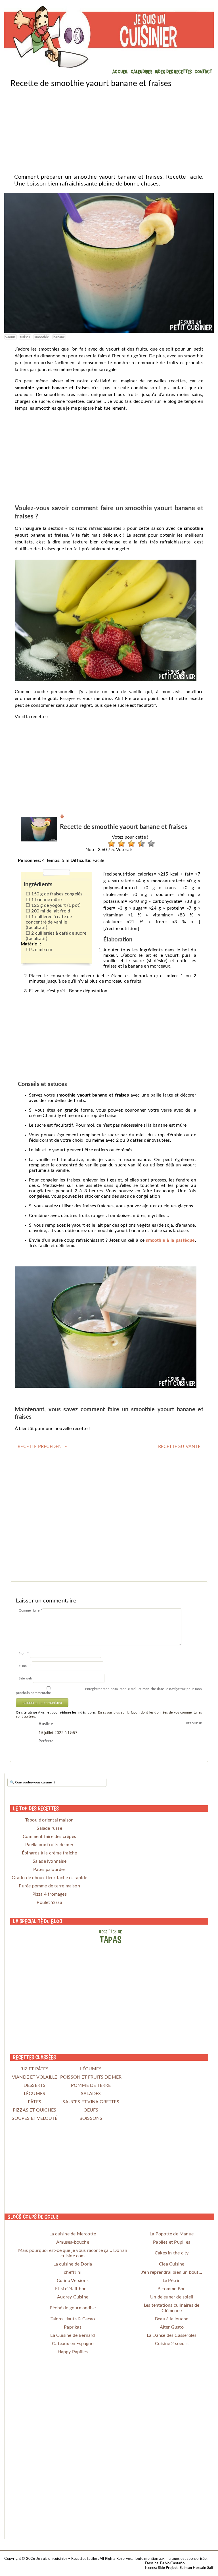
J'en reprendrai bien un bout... (172, 2272)
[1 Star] (110, 844)
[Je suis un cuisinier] (109, 37)
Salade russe (49, 1828)
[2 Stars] (120, 844)
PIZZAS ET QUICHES (34, 2110)
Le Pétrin (172, 2281)
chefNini (73, 2272)
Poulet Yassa (49, 1902)
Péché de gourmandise (73, 2308)
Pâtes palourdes (50, 1870)
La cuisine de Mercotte (73, 2234)
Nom (24, 1653)
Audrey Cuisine (73, 2297)
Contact (203, 71)
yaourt (10, 337)
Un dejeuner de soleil (172, 2297)
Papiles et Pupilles (172, 2242)
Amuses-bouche (73, 2242)
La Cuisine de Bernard (73, 2335)
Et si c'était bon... (73, 2289)
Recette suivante (179, 1447)
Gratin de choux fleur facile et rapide (49, 1878)
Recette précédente (42, 1447)
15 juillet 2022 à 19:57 (58, 1733)
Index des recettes (174, 71)
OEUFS (91, 2110)
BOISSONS (91, 2118)
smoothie (42, 337)
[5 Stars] (150, 844)
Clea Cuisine (172, 2264)
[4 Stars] (140, 844)
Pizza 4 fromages (50, 1894)
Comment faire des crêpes (49, 1837)
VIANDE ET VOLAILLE (35, 2077)
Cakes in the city (172, 2253)
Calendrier (142, 71)
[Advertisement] (109, 128)
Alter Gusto (172, 2327)
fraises (25, 337)
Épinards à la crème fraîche (49, 1853)
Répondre (194, 1723)
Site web (25, 1678)
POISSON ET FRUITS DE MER (91, 2077)
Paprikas (73, 2327)
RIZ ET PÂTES (34, 2069)
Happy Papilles (73, 2352)
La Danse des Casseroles (172, 2335)
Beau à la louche (172, 2319)
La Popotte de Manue (172, 2234)
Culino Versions (73, 2281)
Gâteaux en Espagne (73, 2344)
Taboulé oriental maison (50, 1820)
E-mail (25, 1666)
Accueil (120, 71)
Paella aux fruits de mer (49, 1845)
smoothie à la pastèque (170, 1240)
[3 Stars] (130, 844)
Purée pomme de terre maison (49, 1886)
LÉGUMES (91, 2069)
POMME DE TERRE (91, 2085)
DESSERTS (35, 2085)
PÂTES (34, 2102)
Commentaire (30, 1610)
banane (59, 337)
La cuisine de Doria (73, 2264)
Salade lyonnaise (50, 1861)
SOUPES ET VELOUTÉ (34, 2118)
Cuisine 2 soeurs (172, 2344)
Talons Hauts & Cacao (73, 2319)
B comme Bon (172, 2289)
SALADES (91, 2094)
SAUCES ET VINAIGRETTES (91, 2102)
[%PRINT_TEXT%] (62, 817)
